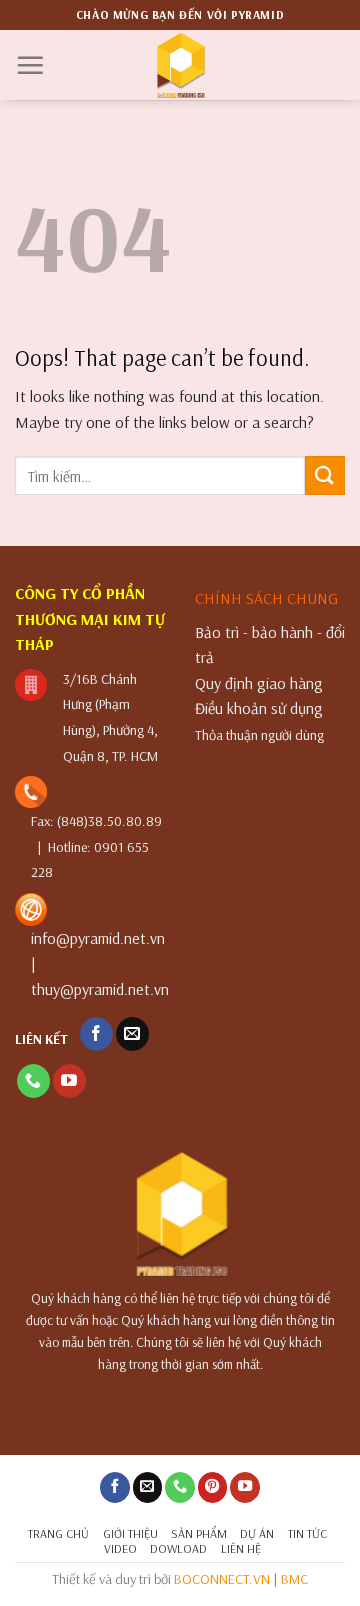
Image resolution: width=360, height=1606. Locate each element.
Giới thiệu (130, 1533)
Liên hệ (241, 1548)
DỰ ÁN (257, 1533)
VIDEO (120, 1548)
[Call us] (33, 1081)
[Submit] (325, 475)
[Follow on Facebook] (96, 1034)
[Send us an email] (132, 1034)
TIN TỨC (307, 1533)
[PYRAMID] (180, 65)
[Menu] (30, 65)
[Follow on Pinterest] (213, 1487)
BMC (294, 1579)
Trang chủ (58, 1533)
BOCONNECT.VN (222, 1579)
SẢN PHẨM (199, 1533)
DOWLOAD (178, 1548)
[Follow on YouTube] (69, 1081)
